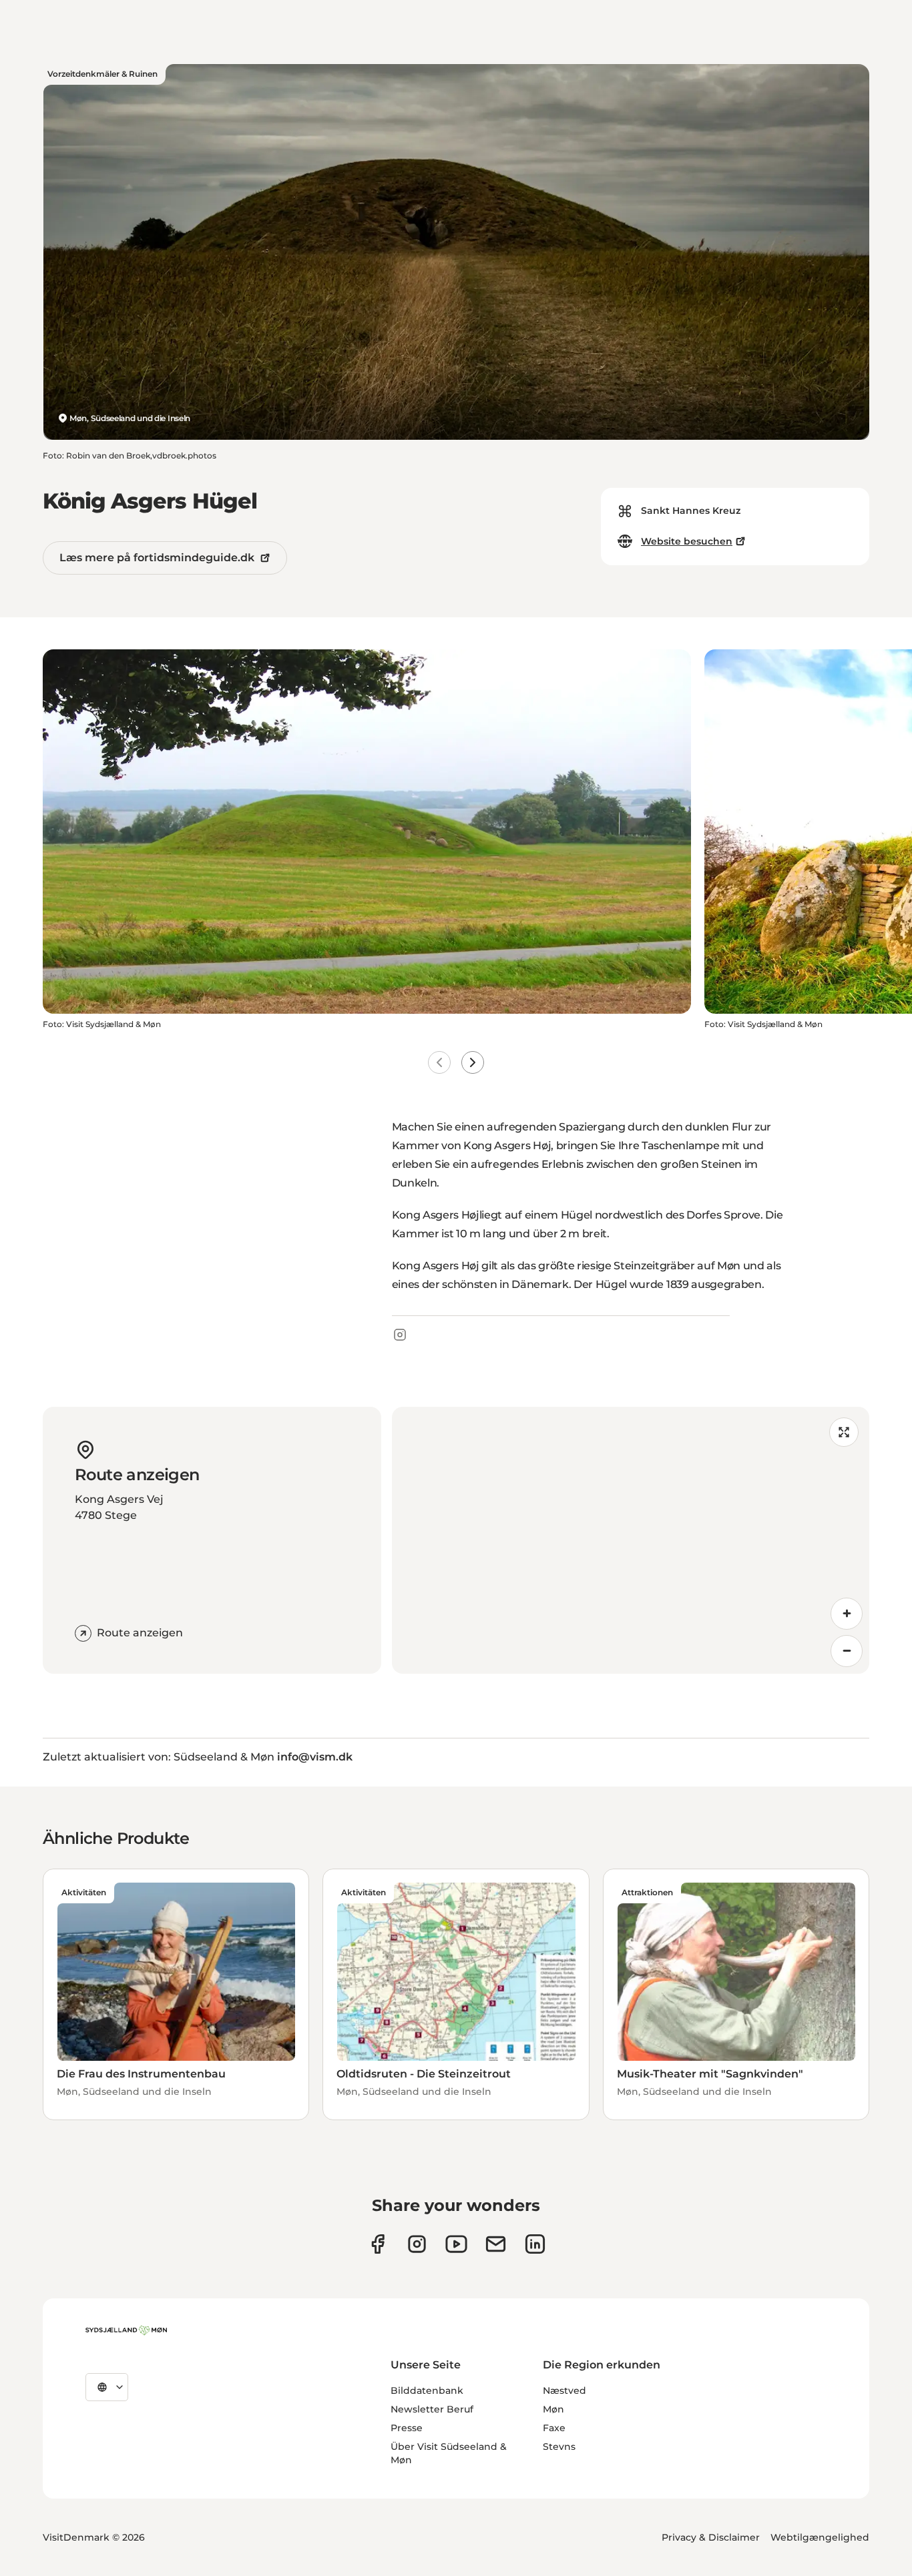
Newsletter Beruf (432, 2409)
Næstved (564, 2390)
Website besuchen (687, 541)
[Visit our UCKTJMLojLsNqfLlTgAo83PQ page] (456, 2244)
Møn (553, 2409)
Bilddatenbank (427, 2390)
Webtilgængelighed (820, 2537)
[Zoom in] (847, 1614)
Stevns (559, 2447)
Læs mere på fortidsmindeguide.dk (157, 558)
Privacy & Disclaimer (711, 2537)
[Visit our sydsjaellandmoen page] (378, 2244)
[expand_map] (844, 1432)
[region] (631, 1540)
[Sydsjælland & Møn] (126, 2330)
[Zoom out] (847, 1651)
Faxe (554, 2428)
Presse (407, 2428)
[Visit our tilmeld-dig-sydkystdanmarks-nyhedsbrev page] (496, 2244)
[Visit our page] (417, 2244)
